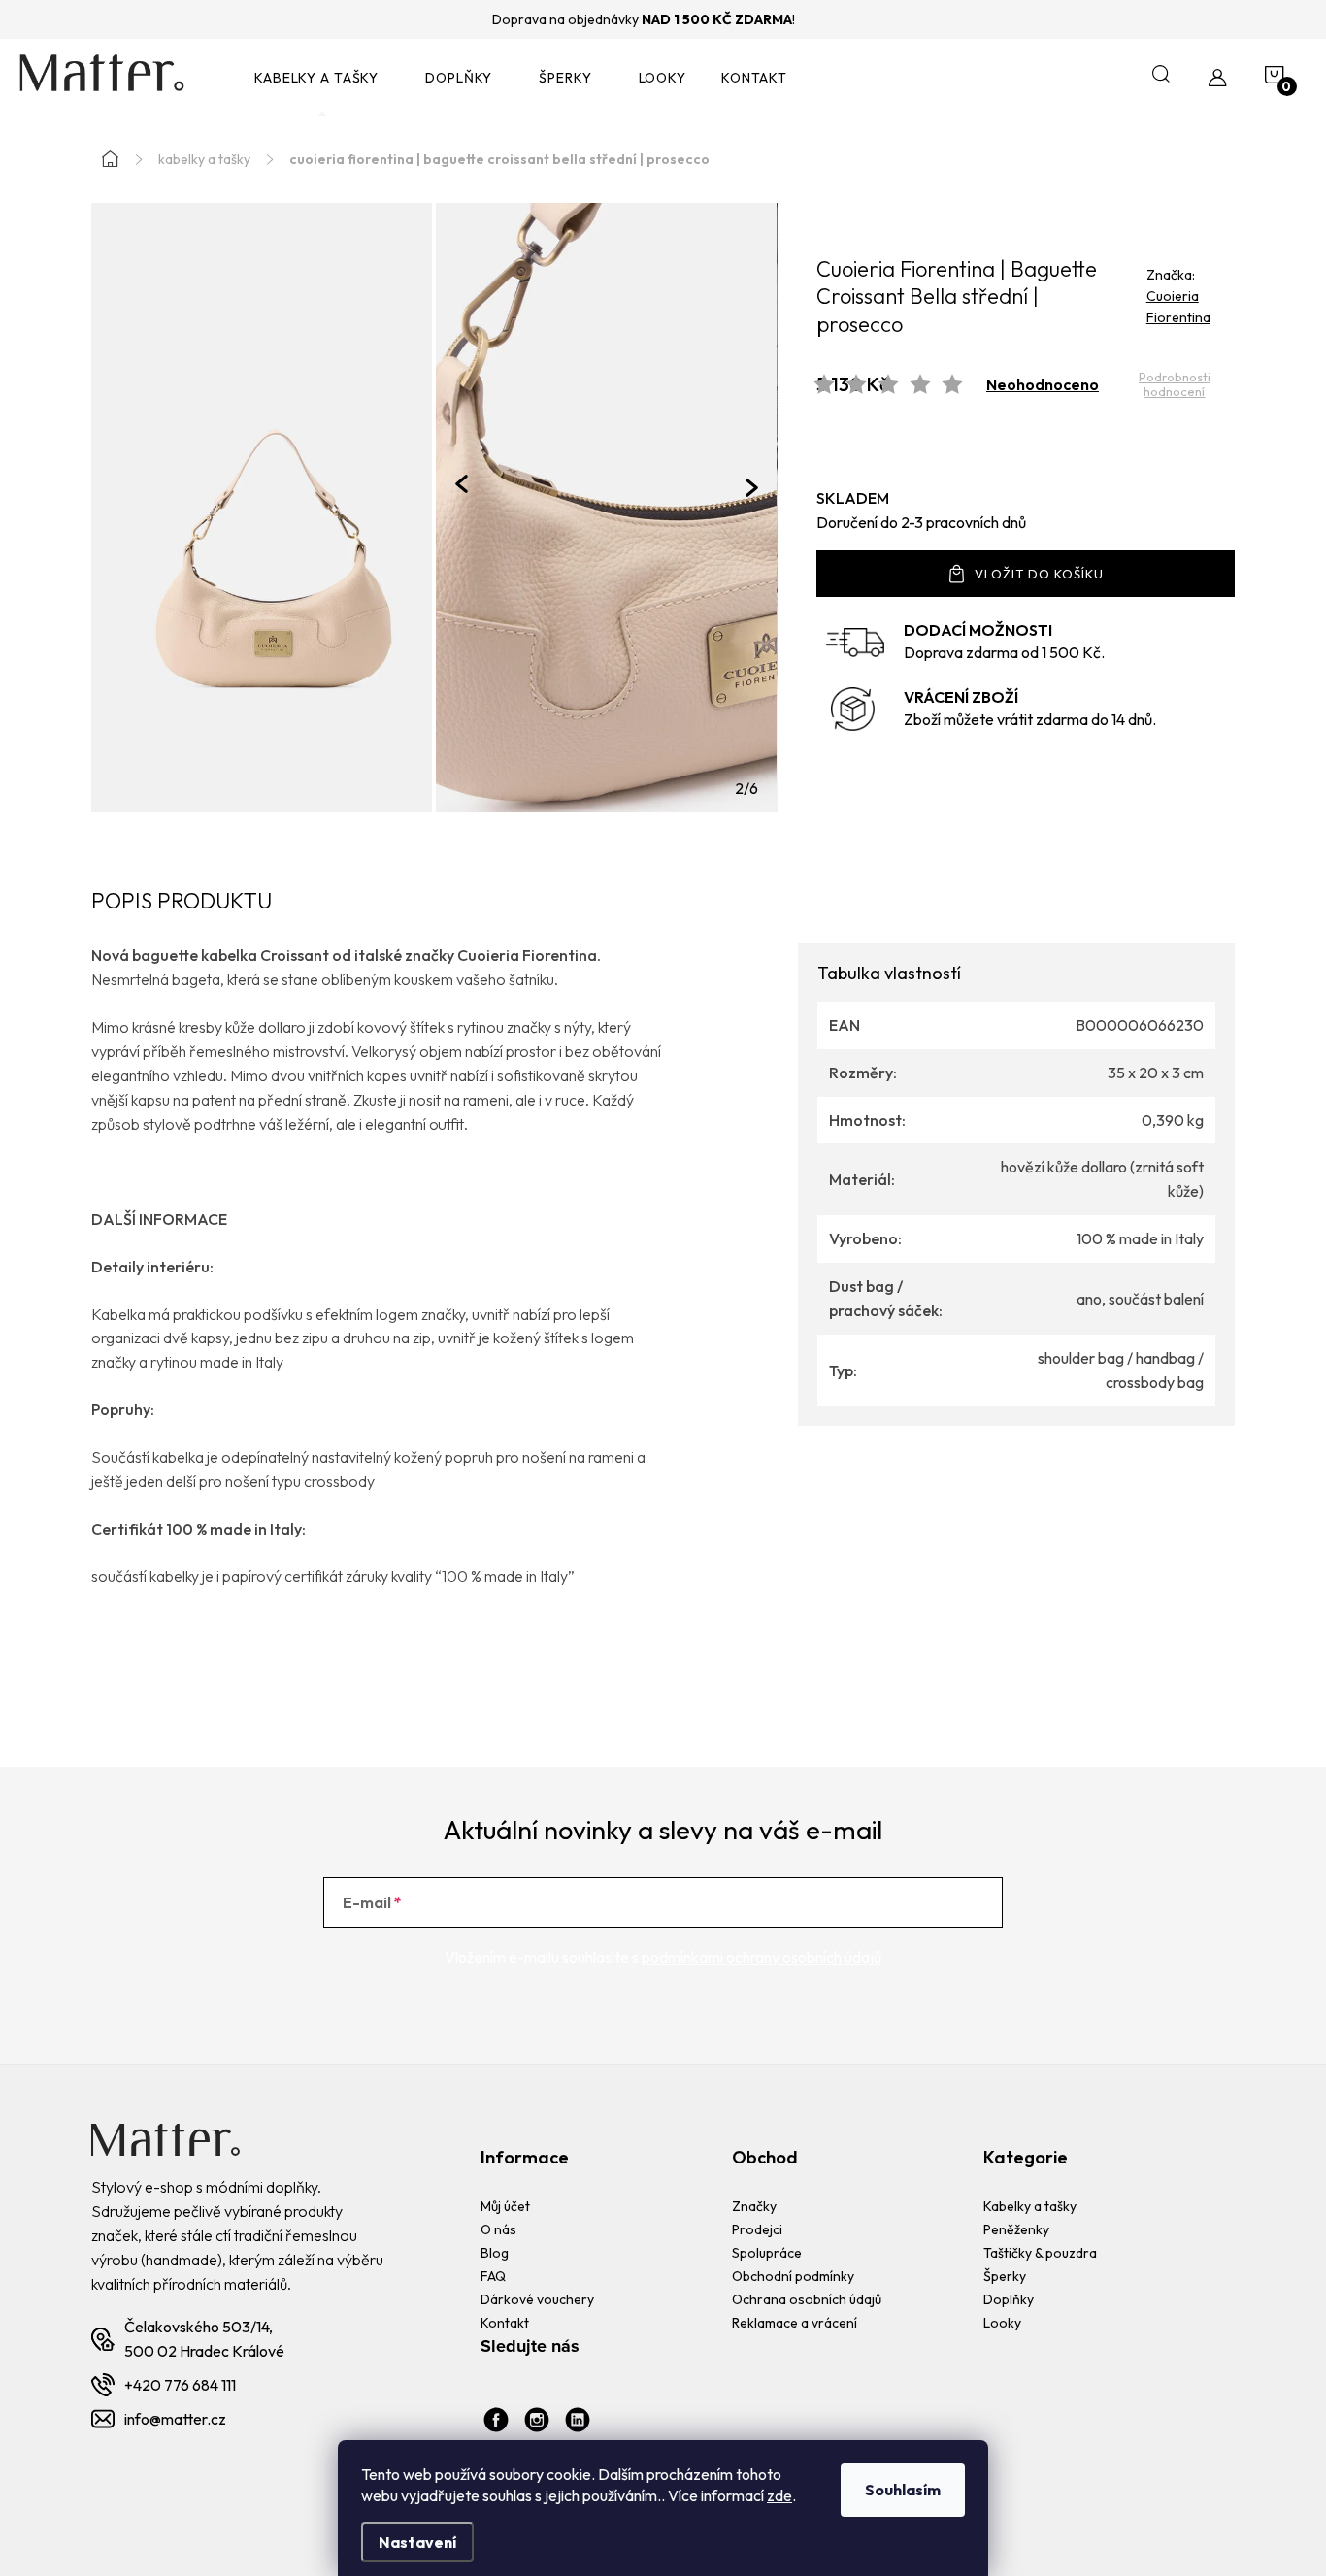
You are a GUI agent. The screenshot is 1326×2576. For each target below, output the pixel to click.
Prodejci (757, 2229)
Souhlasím (903, 2490)
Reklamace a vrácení (795, 2323)
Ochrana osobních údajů (807, 2299)
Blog (495, 2253)
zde (779, 2495)
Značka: (1178, 296)
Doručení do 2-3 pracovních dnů (921, 522)
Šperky (1005, 2276)
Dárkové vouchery (537, 2299)
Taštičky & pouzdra (1040, 2253)
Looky (1002, 2323)
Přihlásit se (923, 1902)
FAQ (493, 2276)
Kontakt (505, 2323)
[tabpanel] (606, 508)
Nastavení (417, 2542)
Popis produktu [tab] (182, 902)
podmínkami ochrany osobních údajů (762, 1957)
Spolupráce (767, 2253)
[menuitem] (322, 78)
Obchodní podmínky (793, 2276)
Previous (462, 483)
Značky (754, 2206)
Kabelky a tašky (1030, 2206)
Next (752, 488)
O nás (498, 2229)
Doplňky (1009, 2299)
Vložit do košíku (1039, 574)
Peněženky (1016, 2229)
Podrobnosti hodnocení (1175, 385)
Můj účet (505, 2206)
